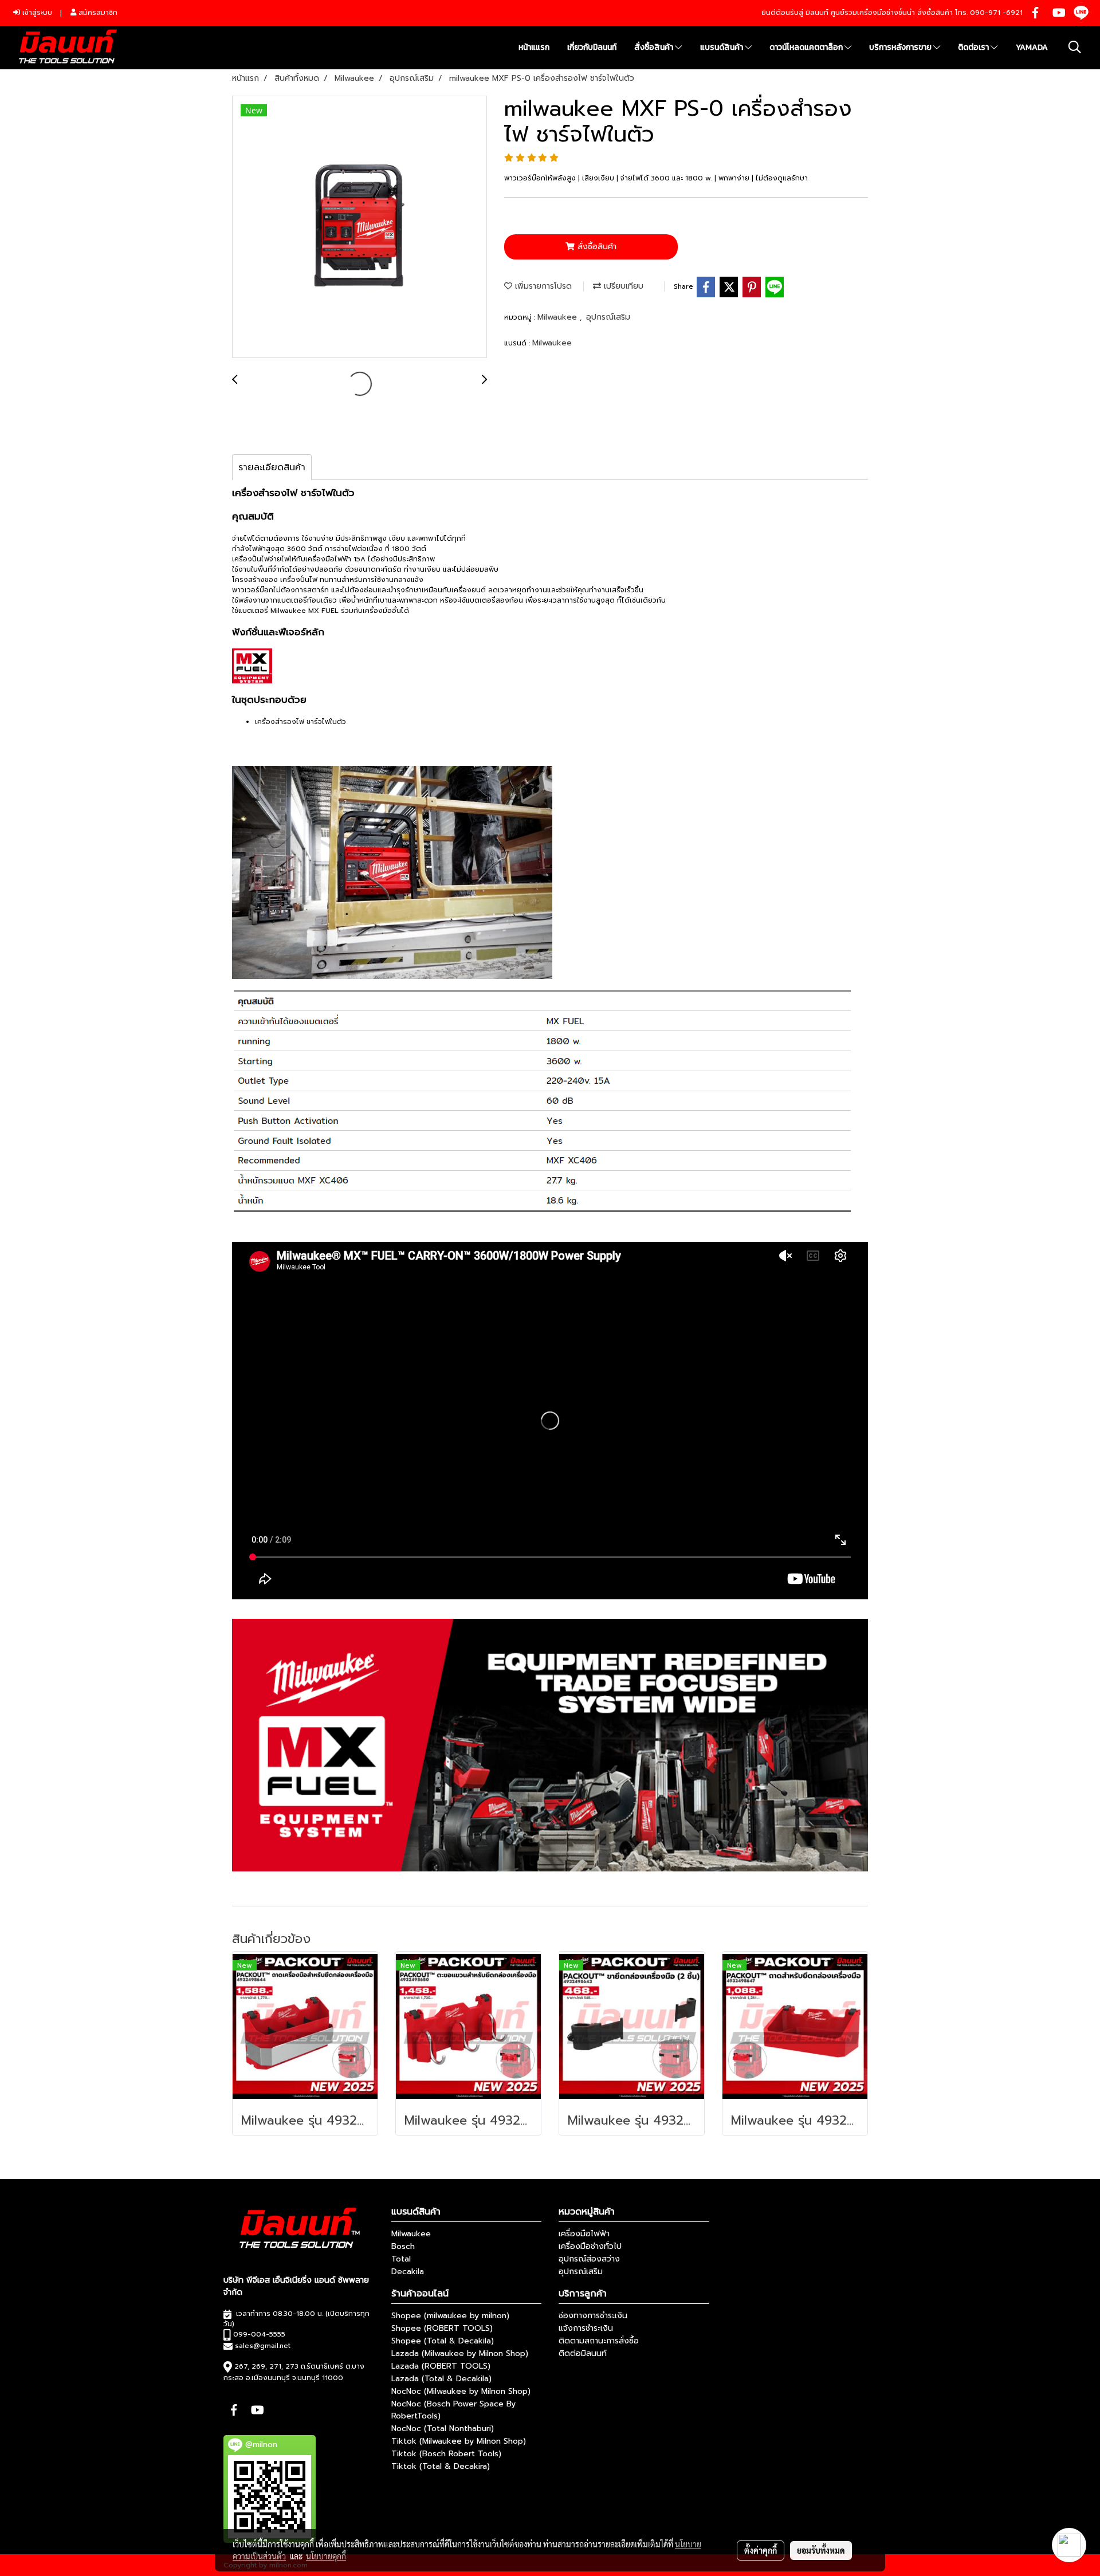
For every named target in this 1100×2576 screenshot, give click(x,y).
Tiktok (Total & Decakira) (441, 2466)
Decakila (408, 2272)
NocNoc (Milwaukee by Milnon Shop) (461, 2391)
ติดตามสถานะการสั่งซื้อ (599, 2341)
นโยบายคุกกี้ (326, 2556)
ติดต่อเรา (974, 47)
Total (401, 2259)
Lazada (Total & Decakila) (441, 2379)
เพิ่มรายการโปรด (542, 286)
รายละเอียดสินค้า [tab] (272, 467)
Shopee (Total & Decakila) (443, 2341)
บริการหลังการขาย (901, 47)
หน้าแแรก (534, 47)
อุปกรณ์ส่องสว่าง (589, 2259)
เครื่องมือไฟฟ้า (584, 2234)
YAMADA (1032, 47)
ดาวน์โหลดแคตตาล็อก (807, 47)
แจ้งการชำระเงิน (586, 2328)
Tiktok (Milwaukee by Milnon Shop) (459, 2441)
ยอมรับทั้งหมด (821, 2550)
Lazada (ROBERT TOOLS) (441, 2366)
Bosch (403, 2246)
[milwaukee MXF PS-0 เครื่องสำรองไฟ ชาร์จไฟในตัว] (360, 227)
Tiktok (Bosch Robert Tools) (446, 2454)
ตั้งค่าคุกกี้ (761, 2550)
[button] (1075, 47)
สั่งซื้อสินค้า (655, 47)
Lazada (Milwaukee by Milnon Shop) (460, 2353)
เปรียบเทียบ (622, 286)
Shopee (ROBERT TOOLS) (442, 2328)
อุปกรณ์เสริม (608, 317)
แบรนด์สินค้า (722, 47)
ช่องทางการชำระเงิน (593, 2316)
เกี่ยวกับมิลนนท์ (592, 47)
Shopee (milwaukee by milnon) (450, 2316)
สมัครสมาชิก (97, 13)
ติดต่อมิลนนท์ (583, 2353)
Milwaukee (559, 317)
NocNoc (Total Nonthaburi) (443, 2428)
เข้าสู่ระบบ (36, 13)
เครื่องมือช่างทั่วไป (590, 2246)
